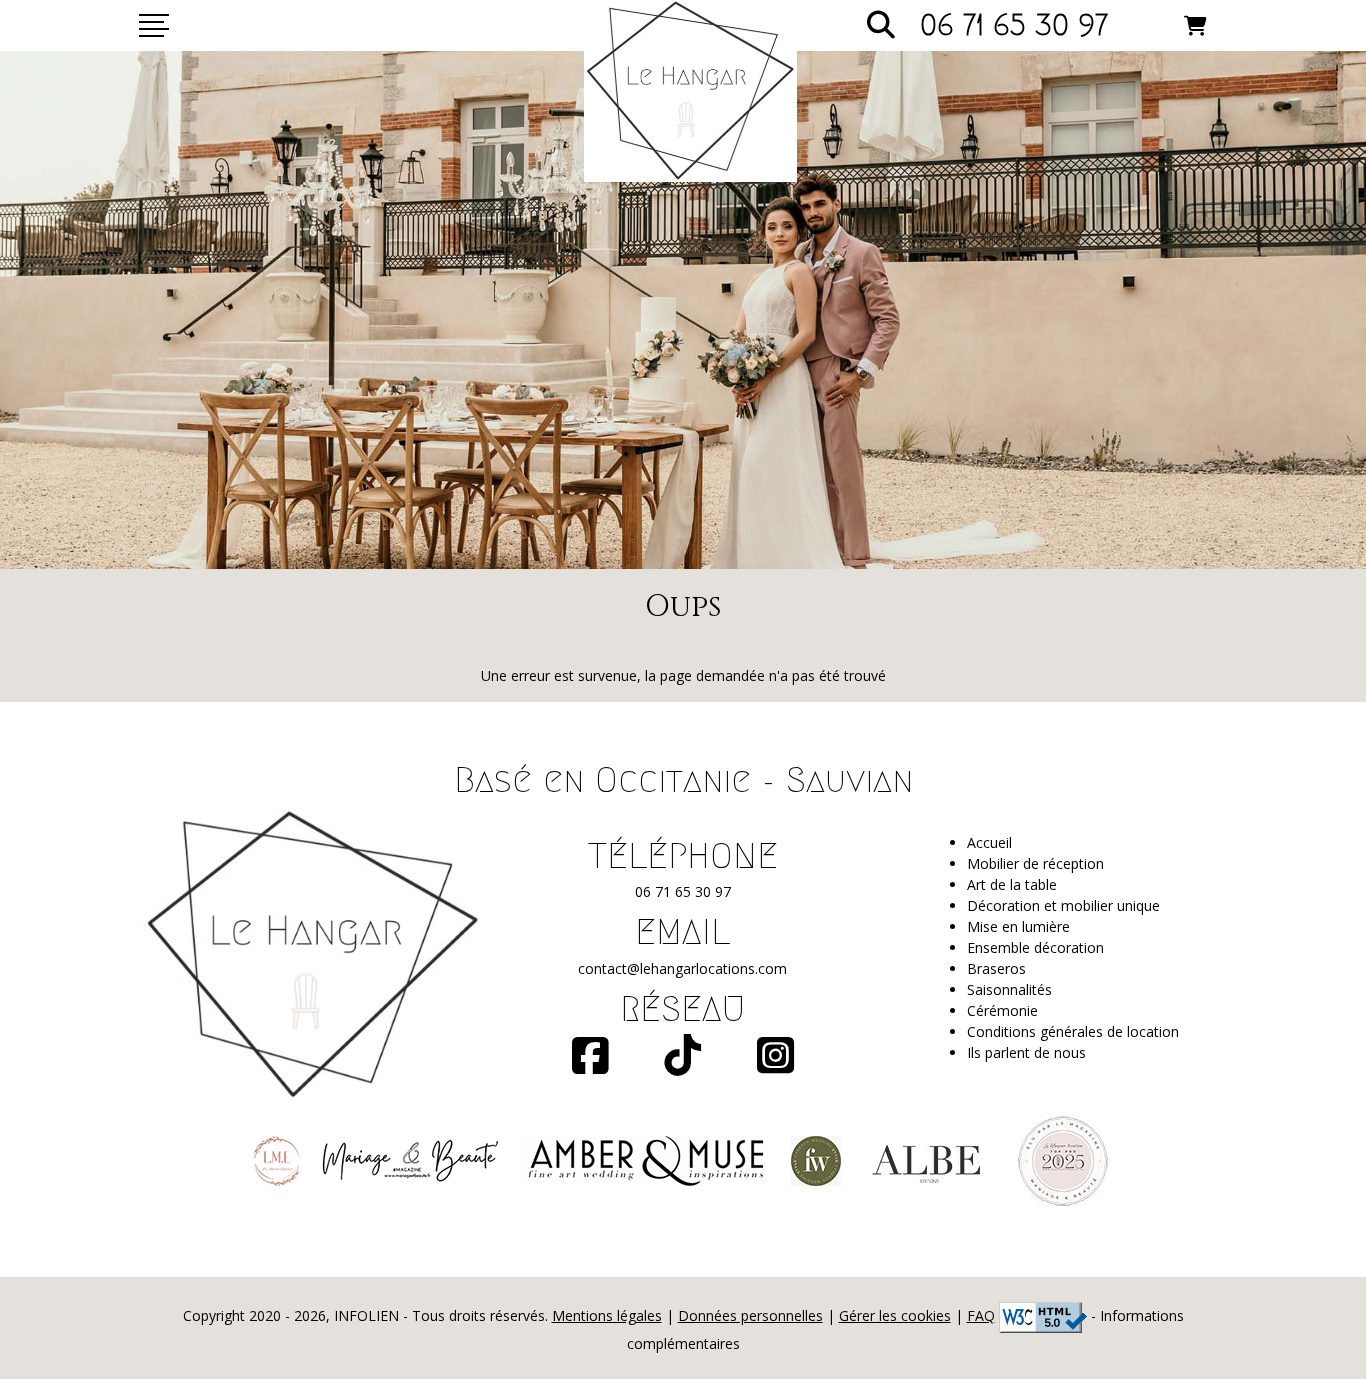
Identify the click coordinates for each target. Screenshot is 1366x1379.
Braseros (996, 968)
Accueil (989, 842)
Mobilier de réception (1035, 863)
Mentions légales (607, 1315)
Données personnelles (750, 1315)
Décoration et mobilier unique (1063, 905)
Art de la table (1012, 884)
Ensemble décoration (1035, 947)
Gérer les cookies (895, 1315)
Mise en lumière (1018, 926)
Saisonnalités (1009, 989)
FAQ (981, 1315)
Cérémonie (1002, 1010)
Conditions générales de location (1073, 1031)
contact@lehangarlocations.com (682, 968)
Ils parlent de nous (1026, 1052)
